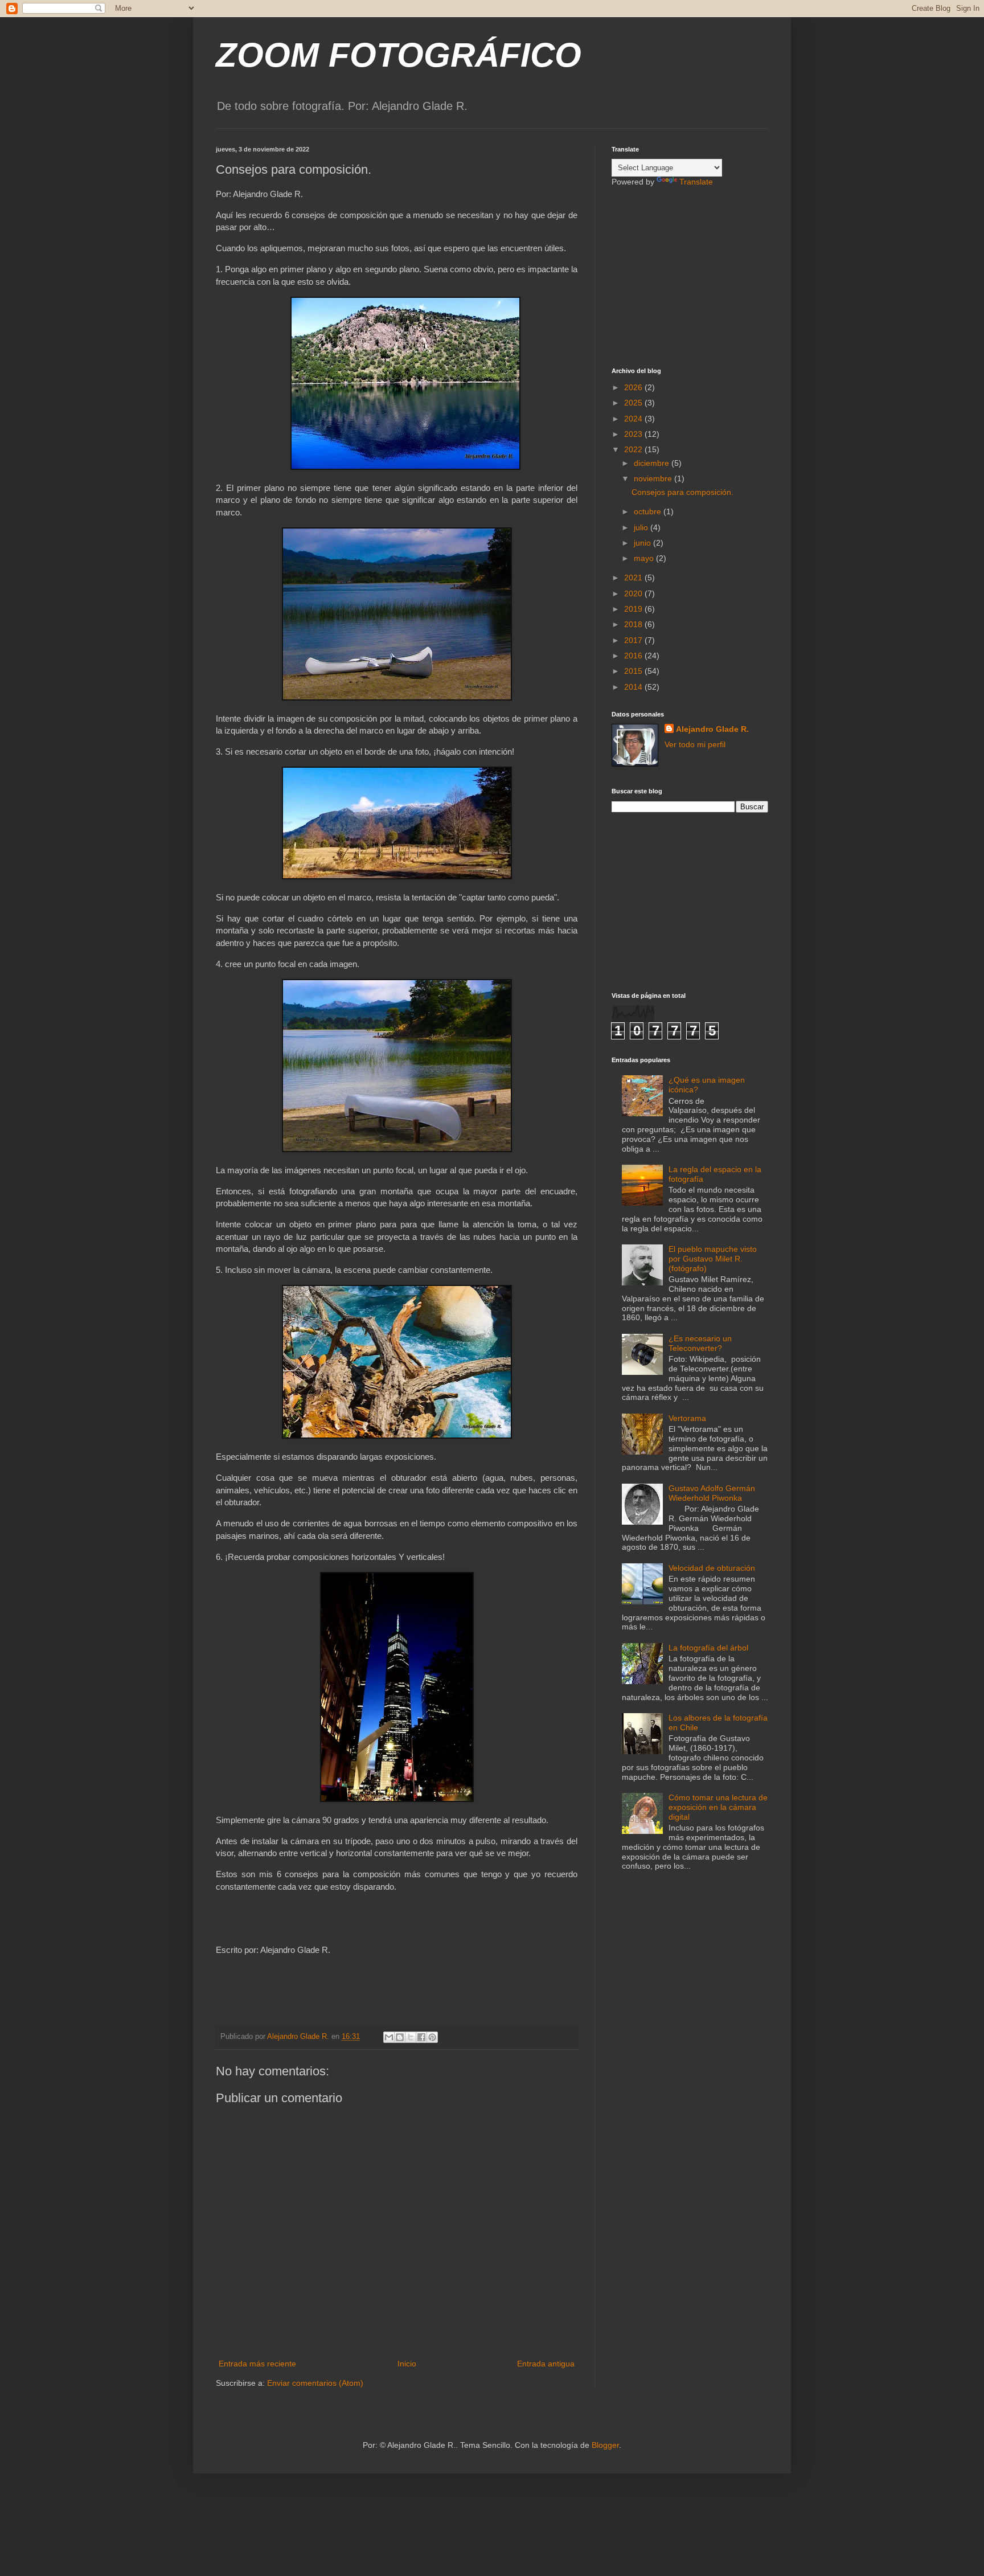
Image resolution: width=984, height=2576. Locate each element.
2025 (634, 403)
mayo (645, 558)
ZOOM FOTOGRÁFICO (399, 55)
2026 (634, 387)
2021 (634, 578)
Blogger (605, 2445)
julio (642, 527)
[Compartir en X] (411, 2037)
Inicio (407, 2364)
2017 (634, 640)
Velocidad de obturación (712, 1568)
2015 (634, 671)
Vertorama (687, 1418)
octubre (649, 511)
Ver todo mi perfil (695, 744)
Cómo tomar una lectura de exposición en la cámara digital (718, 1807)
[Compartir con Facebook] (421, 2037)
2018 (634, 624)
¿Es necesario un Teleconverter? (700, 1343)
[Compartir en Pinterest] (432, 2037)
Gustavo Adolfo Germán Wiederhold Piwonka (712, 1493)
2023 (634, 434)
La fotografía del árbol (708, 1648)
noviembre (654, 478)
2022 (634, 449)
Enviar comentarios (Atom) (315, 2383)
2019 (634, 609)
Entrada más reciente (257, 2364)
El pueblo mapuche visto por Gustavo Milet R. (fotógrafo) (713, 1259)
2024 (634, 419)
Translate (696, 182)
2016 (634, 656)
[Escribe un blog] (400, 2037)
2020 (634, 593)
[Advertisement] (683, 276)
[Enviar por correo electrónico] (389, 2037)
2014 (634, 687)
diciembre (653, 463)
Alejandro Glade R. (712, 729)
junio (643, 543)
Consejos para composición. (682, 492)
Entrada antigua (546, 2364)
